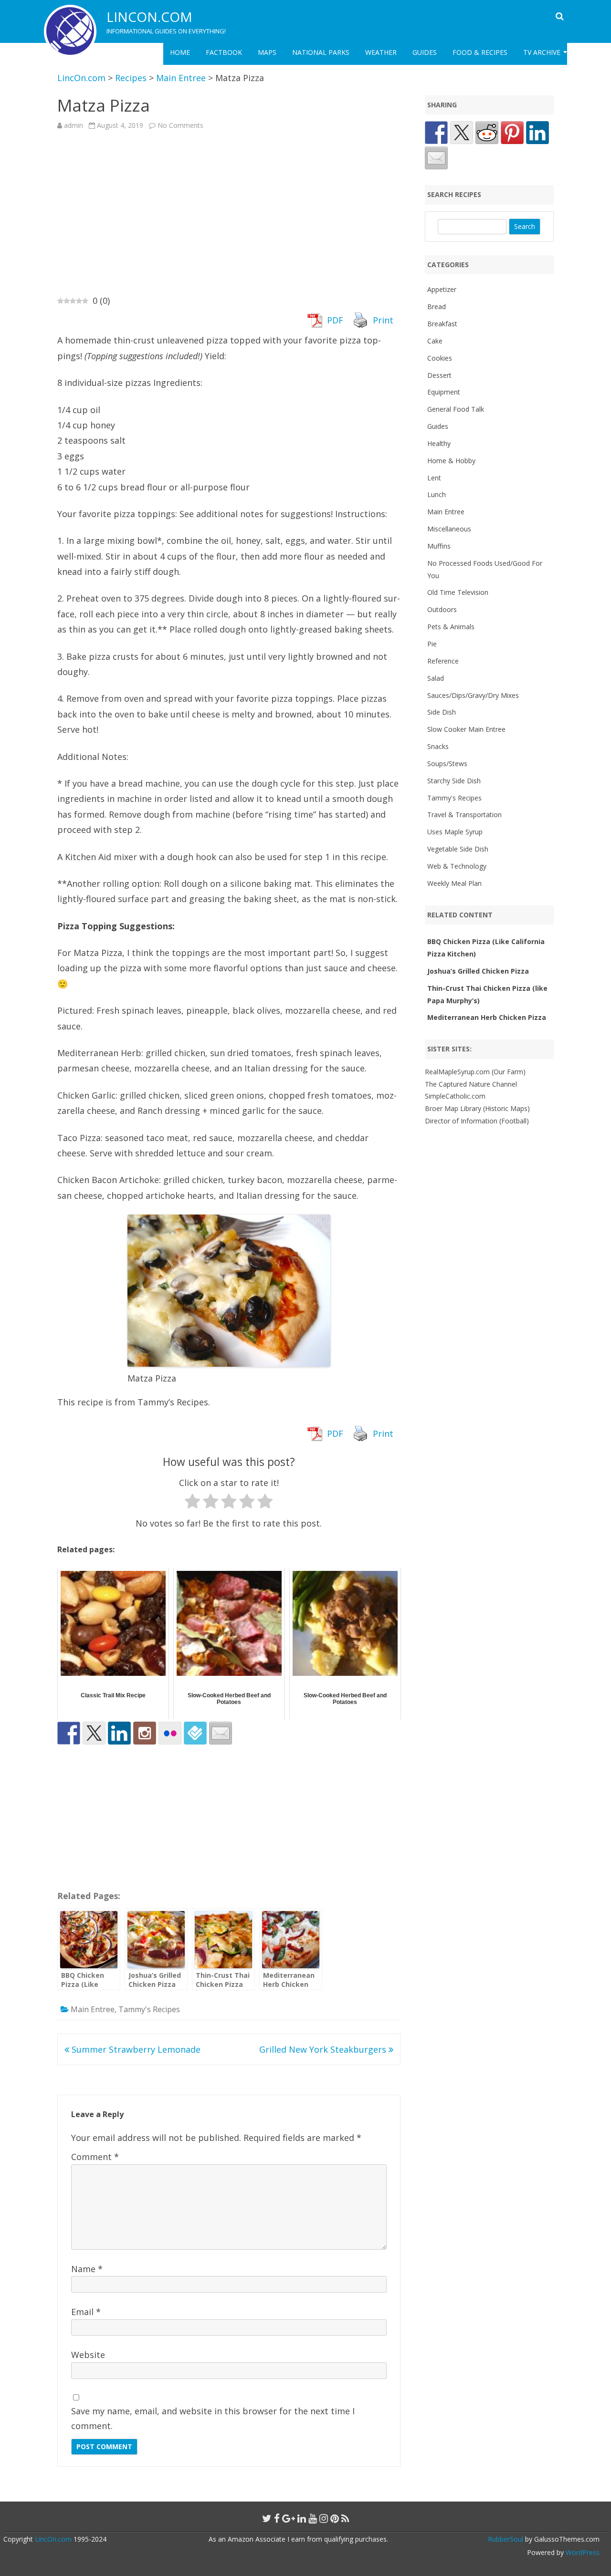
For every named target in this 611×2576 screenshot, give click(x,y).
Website (88, 2355)
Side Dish (442, 712)
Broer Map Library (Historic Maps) (477, 1108)
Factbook (224, 52)
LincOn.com (149, 17)
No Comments (180, 125)
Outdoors (442, 609)
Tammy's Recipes (149, 2009)
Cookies (440, 358)
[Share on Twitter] (462, 133)
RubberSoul (506, 2539)
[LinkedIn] (302, 2518)
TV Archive (542, 52)
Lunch (437, 494)
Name (87, 2269)
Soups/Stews (447, 763)
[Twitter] (267, 2518)
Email (86, 2312)
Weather (381, 52)
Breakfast (442, 324)
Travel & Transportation (464, 815)
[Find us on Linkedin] (119, 1733)
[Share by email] (436, 158)
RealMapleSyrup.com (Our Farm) (475, 1072)
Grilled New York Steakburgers (324, 2049)
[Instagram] (324, 2518)
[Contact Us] (221, 1733)
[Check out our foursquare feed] (195, 1733)
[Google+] (289, 2518)
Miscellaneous (449, 529)
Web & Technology (457, 866)
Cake (435, 341)
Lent (434, 478)
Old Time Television (458, 592)
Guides (425, 52)
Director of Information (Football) (477, 1121)
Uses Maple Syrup (455, 832)
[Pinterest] (335, 2518)
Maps (267, 52)
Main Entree (93, 2009)
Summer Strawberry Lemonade (135, 2049)
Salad (436, 678)
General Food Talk (456, 409)
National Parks (321, 52)
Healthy (439, 443)
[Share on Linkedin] (537, 133)
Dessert (439, 375)
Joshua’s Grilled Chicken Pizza (478, 971)
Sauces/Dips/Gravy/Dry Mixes (473, 695)
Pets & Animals (451, 627)
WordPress (582, 2552)
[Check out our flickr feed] (170, 1733)
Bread (437, 306)
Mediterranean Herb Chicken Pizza (487, 1017)
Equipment (444, 392)
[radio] (193, 1503)
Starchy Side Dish (454, 781)
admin (74, 125)
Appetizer (442, 289)
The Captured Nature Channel (471, 1084)
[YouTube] (313, 2518)
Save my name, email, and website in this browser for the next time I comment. (213, 2418)
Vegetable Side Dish (458, 849)
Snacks (438, 746)
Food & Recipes (480, 52)
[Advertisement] (229, 212)
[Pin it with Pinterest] (512, 133)
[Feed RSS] (345, 2518)
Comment (95, 2157)
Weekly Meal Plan (454, 883)
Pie (432, 644)
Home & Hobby (451, 461)
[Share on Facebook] (436, 133)
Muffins (439, 546)
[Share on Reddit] (487, 133)
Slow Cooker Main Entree (466, 729)
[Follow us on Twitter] (94, 1733)
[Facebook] (277, 2518)
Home (180, 52)
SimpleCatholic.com (455, 1096)
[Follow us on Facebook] (69, 1733)
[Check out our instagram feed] (145, 1733)
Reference (443, 661)
